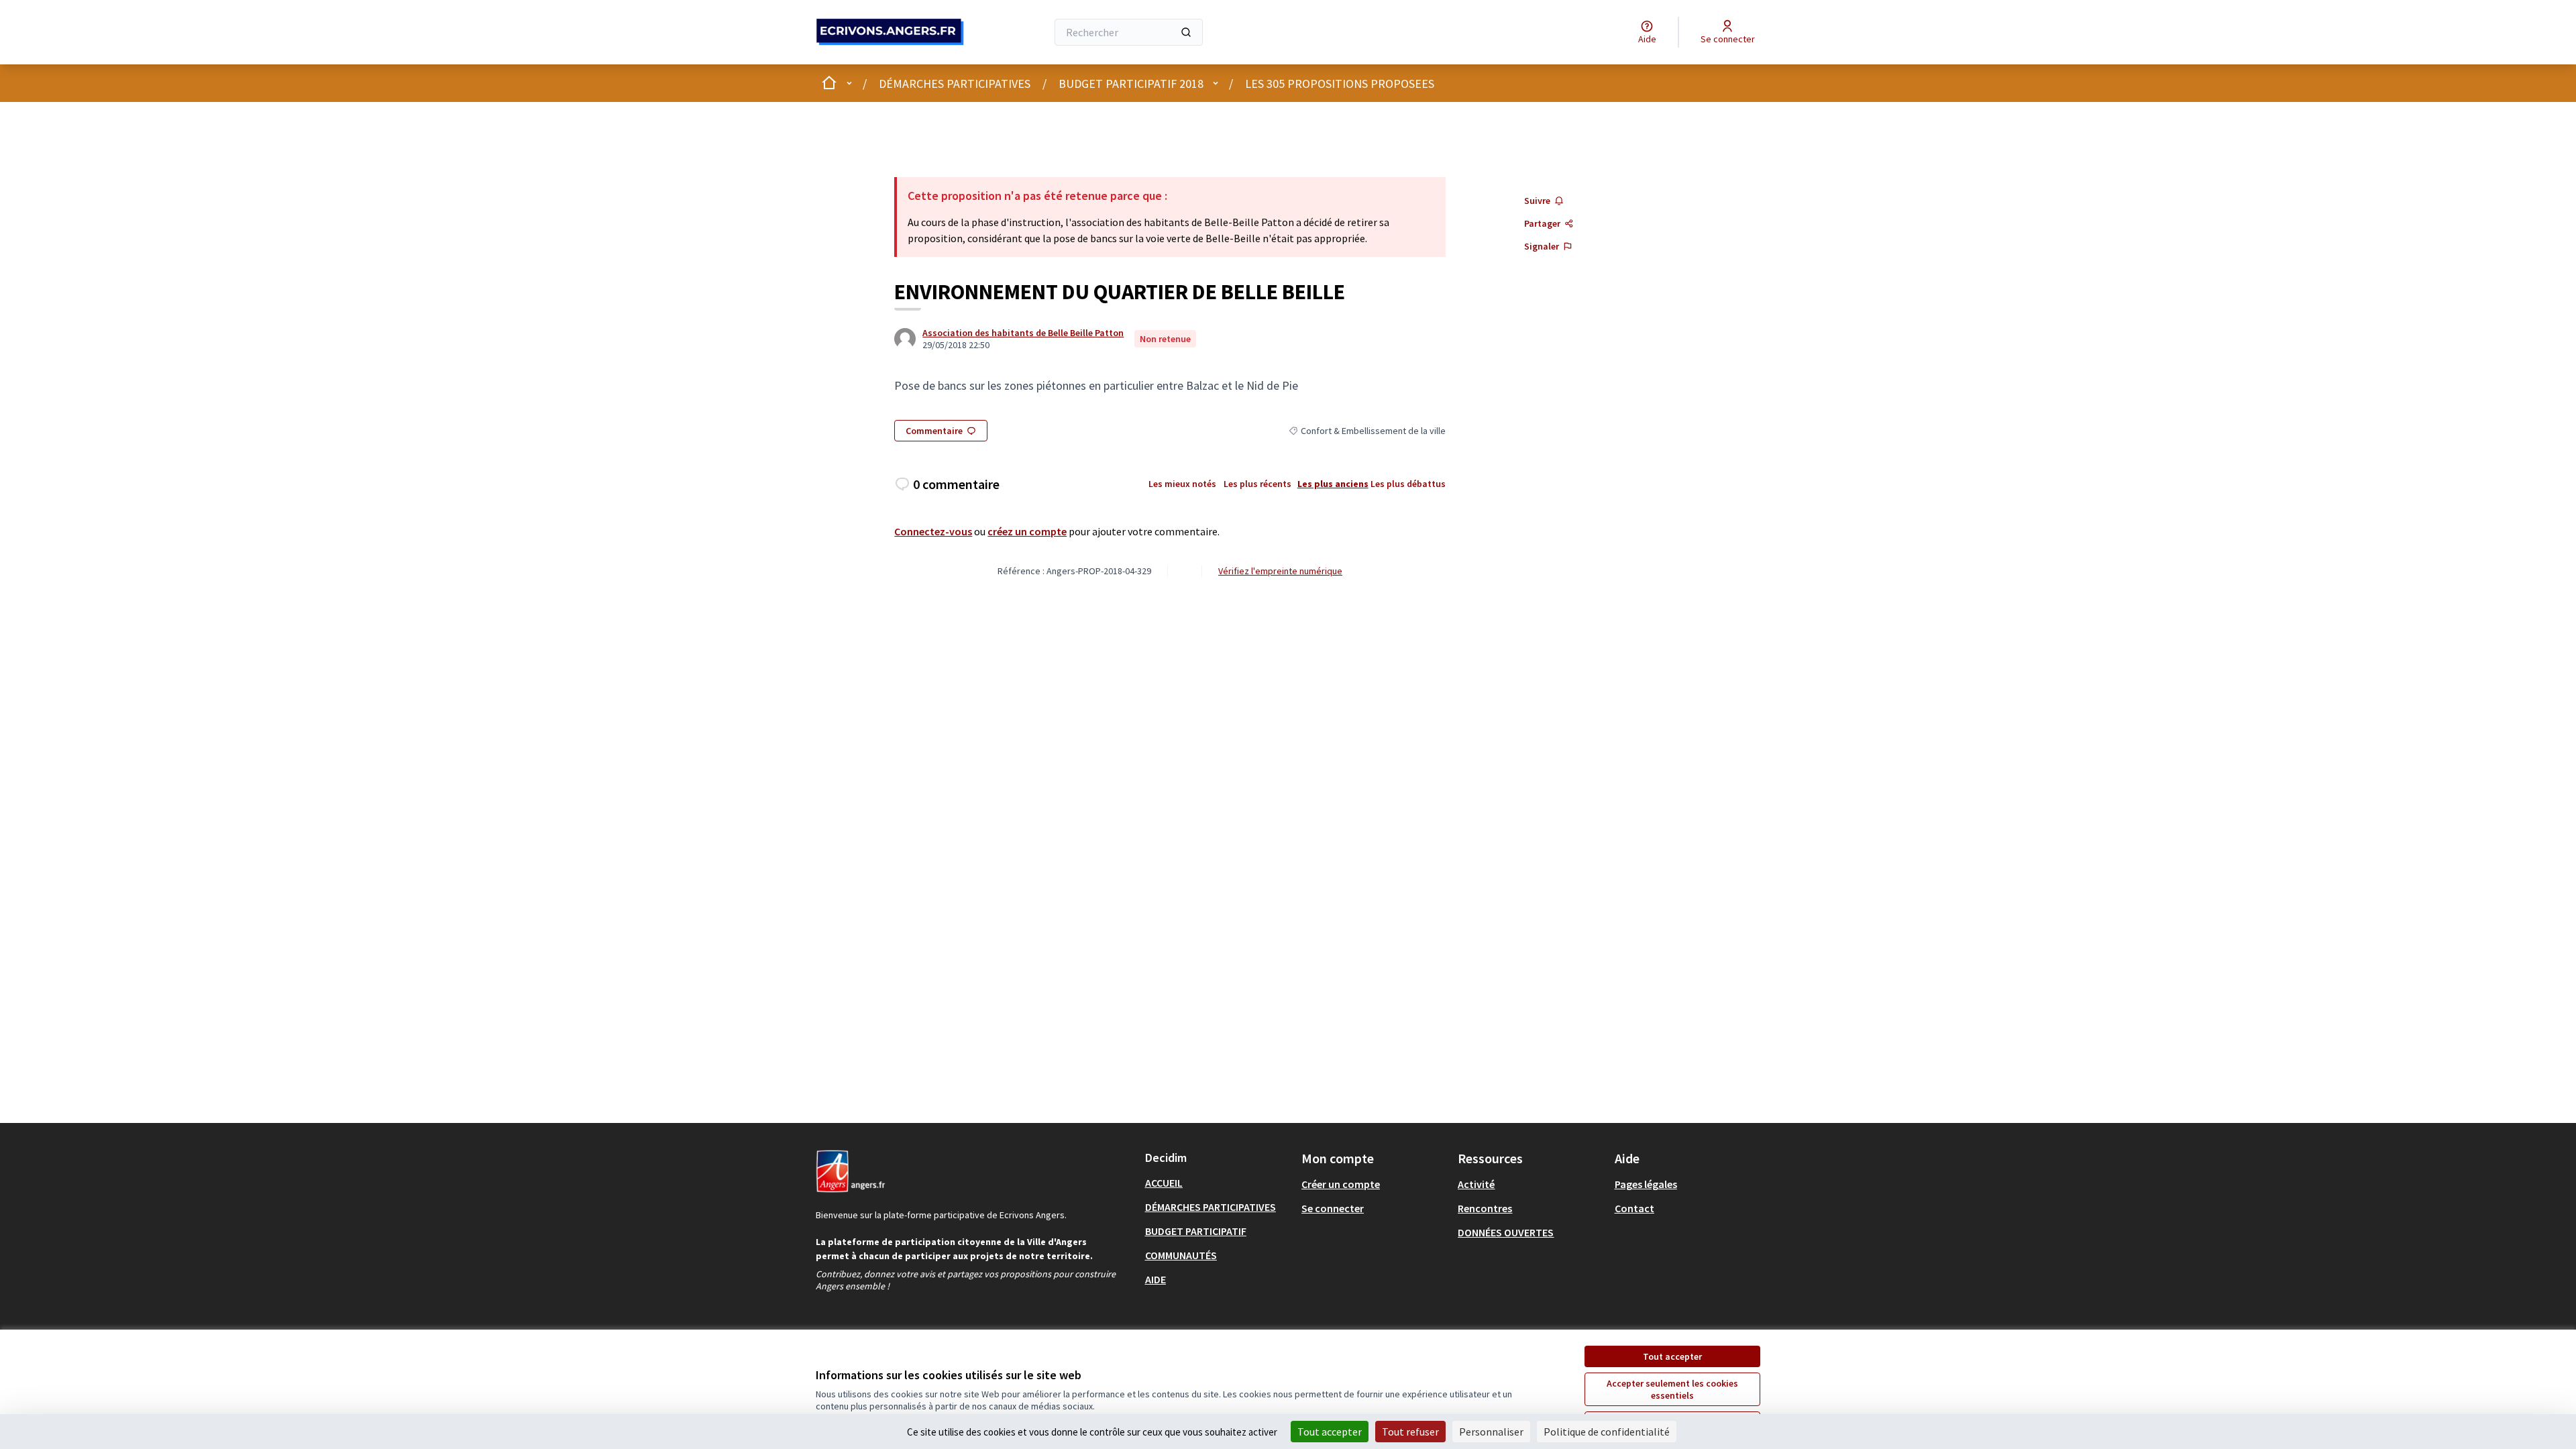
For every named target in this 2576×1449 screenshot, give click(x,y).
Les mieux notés (1182, 484)
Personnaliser (1491, 1432)
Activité (1476, 1184)
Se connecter (1333, 1208)
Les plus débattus (1408, 484)
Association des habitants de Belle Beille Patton (1023, 333)
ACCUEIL (1164, 1183)
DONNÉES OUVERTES (1506, 1232)
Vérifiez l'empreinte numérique (1280, 571)
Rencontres (1485, 1208)
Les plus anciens (1333, 484)
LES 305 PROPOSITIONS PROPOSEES (1340, 84)
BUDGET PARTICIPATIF (1196, 1231)
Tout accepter (1672, 1356)
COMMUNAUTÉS (1181, 1255)
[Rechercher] (1186, 32)
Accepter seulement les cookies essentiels (1672, 1389)
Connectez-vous (933, 531)
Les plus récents (1257, 484)
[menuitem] (1218, 1183)
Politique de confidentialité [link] (1607, 1432)
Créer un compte (1341, 1184)
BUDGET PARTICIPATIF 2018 (1131, 84)
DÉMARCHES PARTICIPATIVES (955, 84)
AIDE (1156, 1279)
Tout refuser (1410, 1432)
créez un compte (1027, 531)
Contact (1634, 1208)
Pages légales (1646, 1184)
